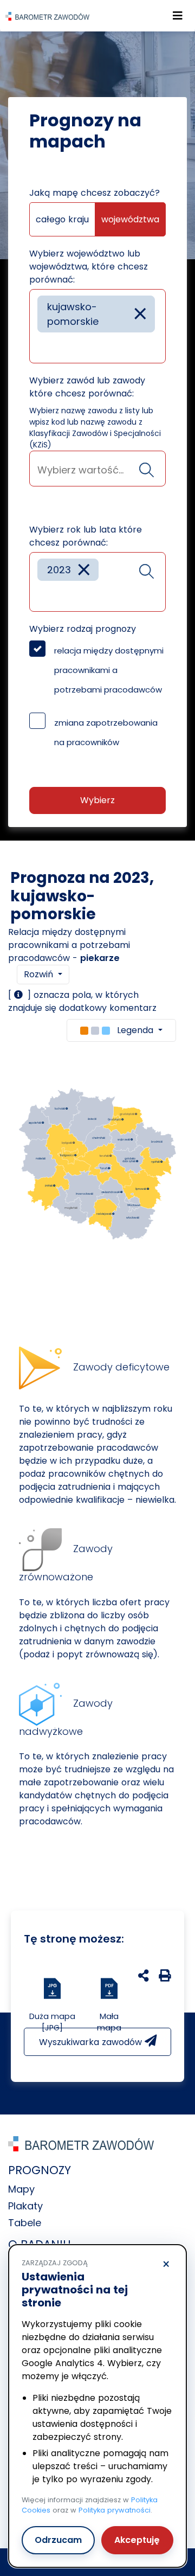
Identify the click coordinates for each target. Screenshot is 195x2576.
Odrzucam (58, 2540)
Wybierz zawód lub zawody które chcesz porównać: (87, 387)
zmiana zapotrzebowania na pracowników (106, 732)
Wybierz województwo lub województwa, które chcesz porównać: (89, 267)
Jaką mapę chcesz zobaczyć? (95, 193)
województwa (130, 219)
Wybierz (97, 800)
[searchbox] (41, 347)
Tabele (25, 2223)
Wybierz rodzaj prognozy (83, 629)
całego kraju (62, 219)
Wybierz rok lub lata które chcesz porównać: (86, 536)
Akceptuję (137, 2540)
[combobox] (97, 326)
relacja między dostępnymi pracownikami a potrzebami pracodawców (109, 670)
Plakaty (25, 2206)
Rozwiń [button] (40, 974)
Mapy (21, 2189)
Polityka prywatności (115, 2510)
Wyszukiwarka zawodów (92, 2042)
